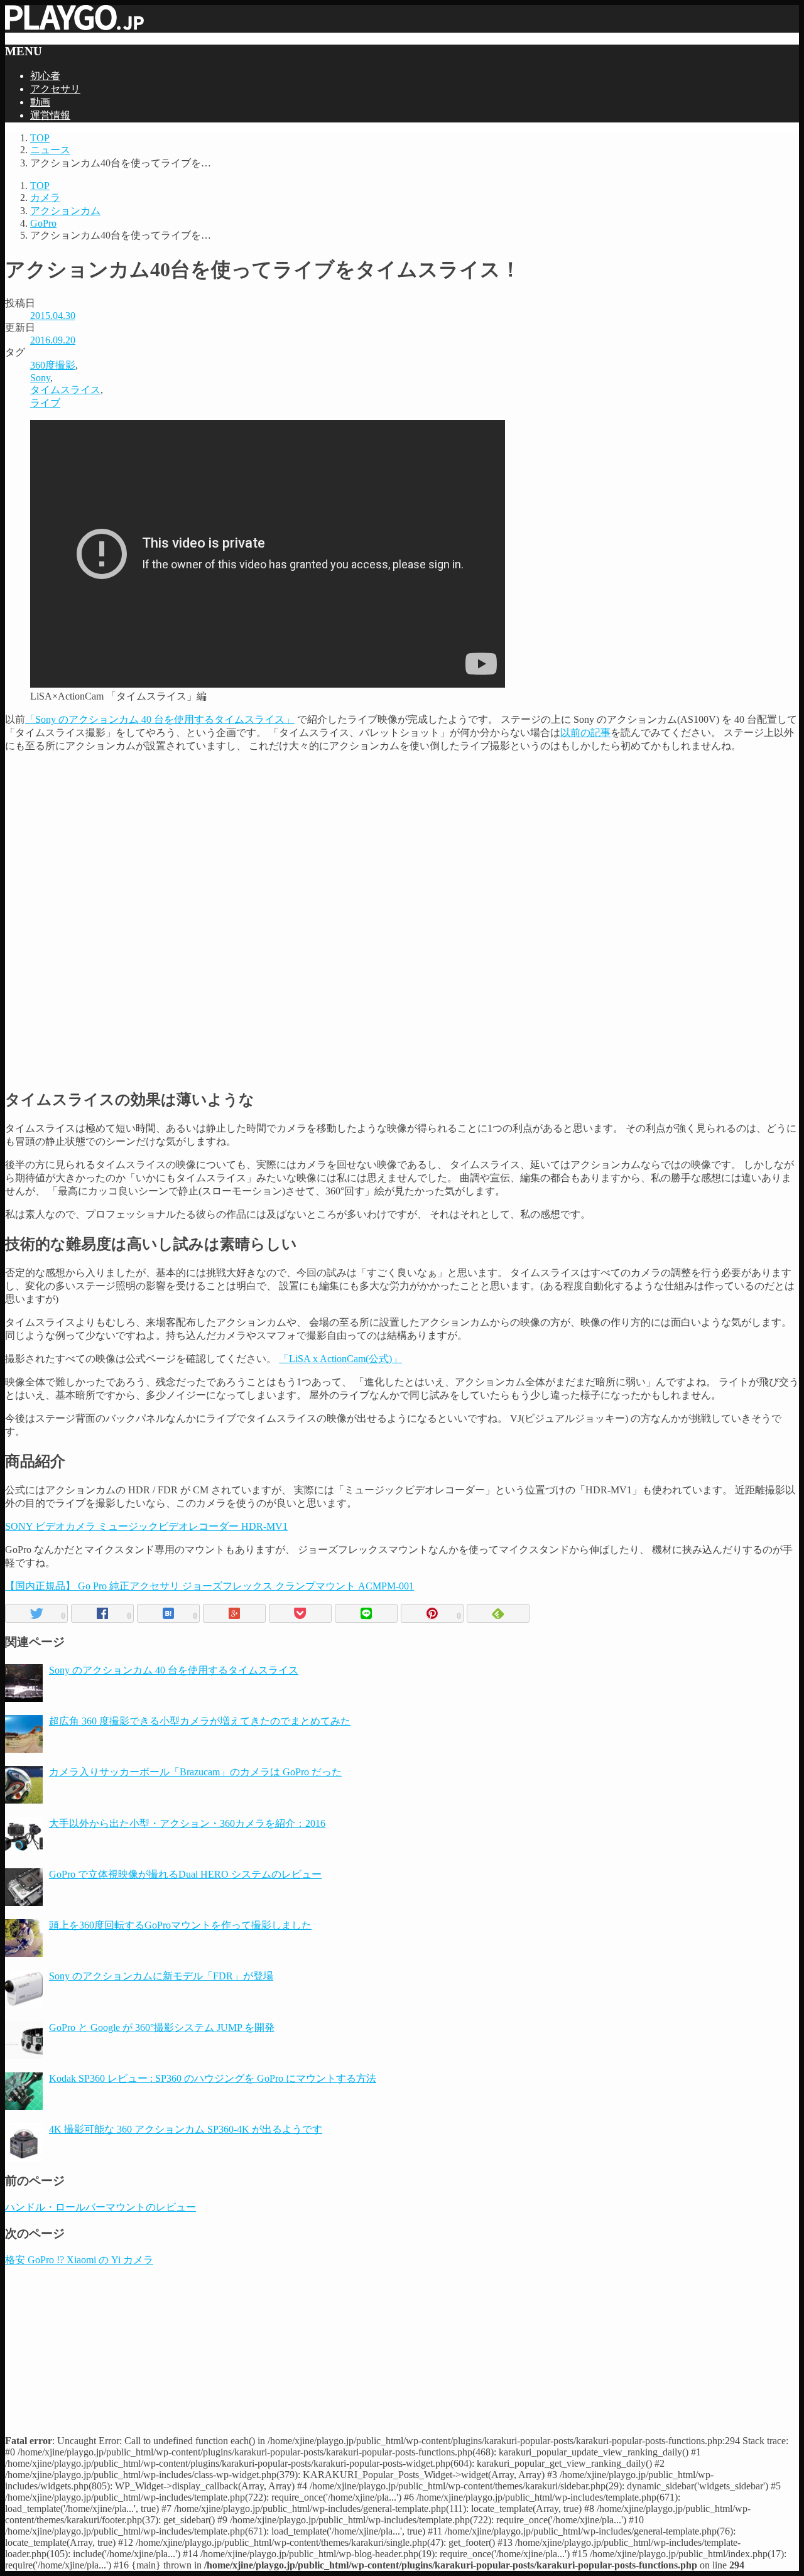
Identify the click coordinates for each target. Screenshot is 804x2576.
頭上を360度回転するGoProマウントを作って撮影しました (180, 1925)
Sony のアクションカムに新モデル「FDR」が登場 (161, 1976)
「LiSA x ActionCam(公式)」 (340, 1359)
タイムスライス (65, 390)
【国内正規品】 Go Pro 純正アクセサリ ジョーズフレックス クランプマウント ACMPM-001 (209, 1586)
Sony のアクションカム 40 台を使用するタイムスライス (174, 1670)
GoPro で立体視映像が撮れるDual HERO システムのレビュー (185, 1874)
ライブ (45, 403)
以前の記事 (585, 733)
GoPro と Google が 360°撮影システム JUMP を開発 (162, 2027)
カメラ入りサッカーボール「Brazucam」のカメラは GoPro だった (195, 1772)
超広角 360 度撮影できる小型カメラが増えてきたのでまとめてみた (200, 1721)
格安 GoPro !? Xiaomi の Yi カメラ (79, 2260)
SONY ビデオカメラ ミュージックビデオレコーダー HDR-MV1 (146, 1526)
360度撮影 (53, 365)
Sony (40, 378)
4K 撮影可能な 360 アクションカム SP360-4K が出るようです (186, 2129)
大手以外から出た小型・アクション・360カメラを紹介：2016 (187, 1823)
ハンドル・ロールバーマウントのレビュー (100, 2207)
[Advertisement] (402, 842)
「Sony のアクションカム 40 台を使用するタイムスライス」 (160, 719)
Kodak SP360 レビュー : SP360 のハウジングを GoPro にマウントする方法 (213, 2078)
